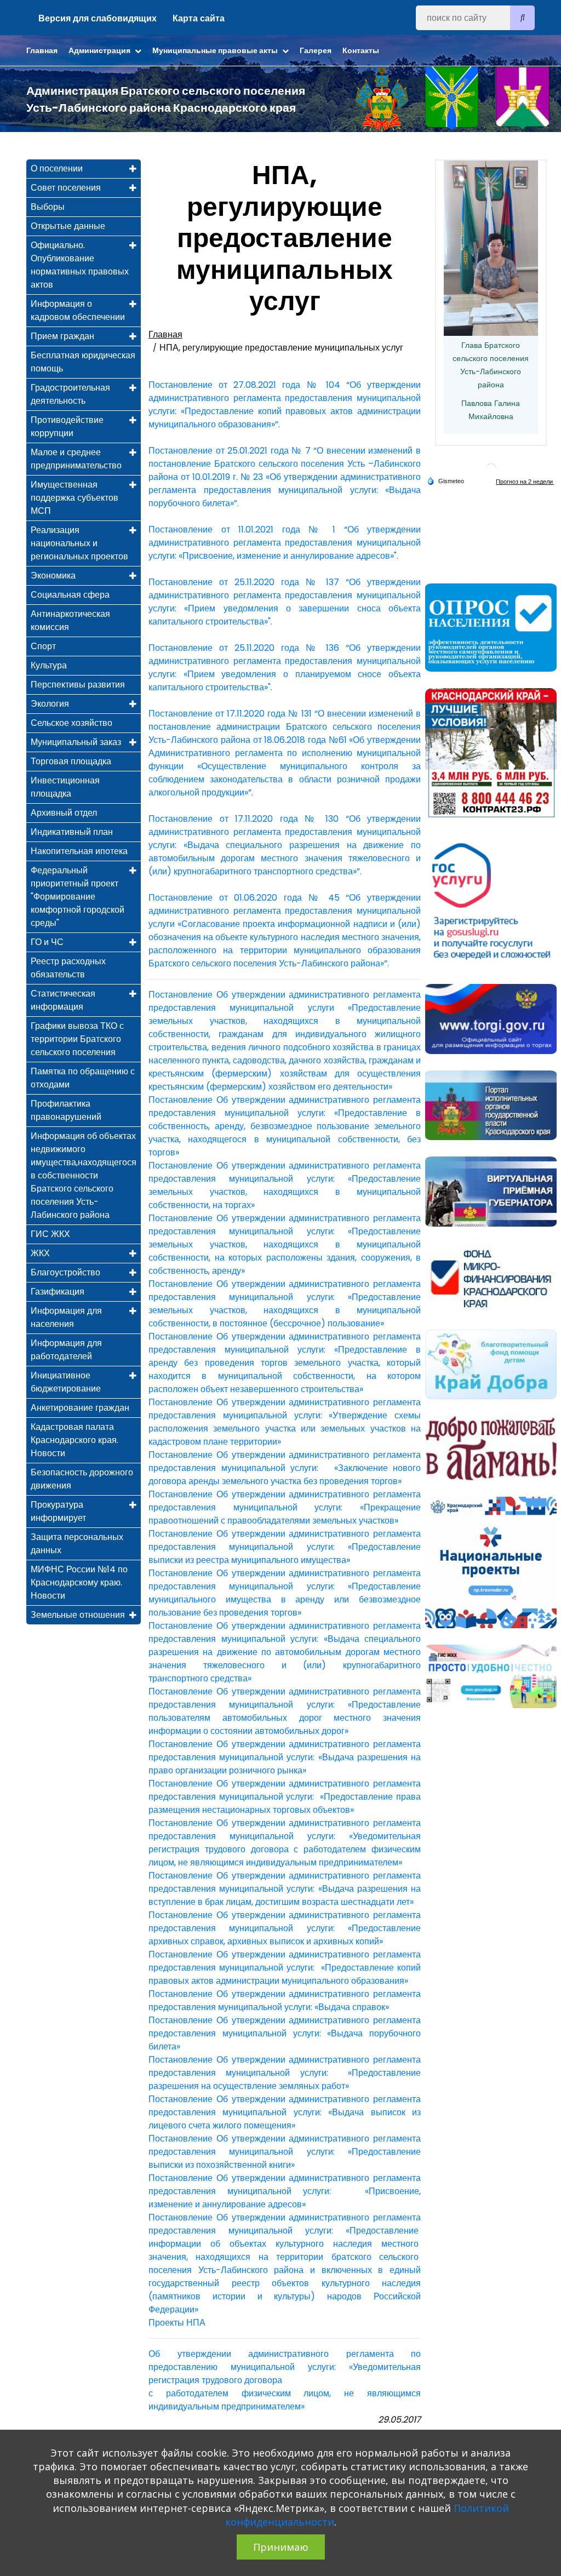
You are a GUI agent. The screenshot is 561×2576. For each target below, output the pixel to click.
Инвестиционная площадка (65, 787)
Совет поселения (66, 188)
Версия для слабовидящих (98, 18)
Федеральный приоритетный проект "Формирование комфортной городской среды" (78, 897)
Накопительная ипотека (79, 851)
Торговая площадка (71, 761)
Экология (50, 704)
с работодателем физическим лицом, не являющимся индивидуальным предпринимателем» (285, 2400)
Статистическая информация (63, 1000)
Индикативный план (72, 832)
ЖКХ (40, 1253)
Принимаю (281, 2547)
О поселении (57, 168)
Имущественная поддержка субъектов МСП (75, 498)
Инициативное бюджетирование (66, 1382)
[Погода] (445, 480)
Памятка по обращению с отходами (83, 1078)
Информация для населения (66, 1317)
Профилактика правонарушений (66, 1110)
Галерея (316, 50)
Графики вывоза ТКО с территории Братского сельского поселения (77, 1039)
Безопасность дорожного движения (82, 1479)
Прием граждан (62, 336)
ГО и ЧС (47, 942)
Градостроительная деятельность (70, 394)
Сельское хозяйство (71, 723)
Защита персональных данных (77, 1544)
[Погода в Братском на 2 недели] (525, 481)
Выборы (48, 207)
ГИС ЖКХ (50, 1234)
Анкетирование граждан (80, 1408)
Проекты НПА (177, 2323)
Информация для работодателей (66, 1350)
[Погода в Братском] (491, 469)
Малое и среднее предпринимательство (76, 459)
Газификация (58, 1292)
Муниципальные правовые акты (216, 50)
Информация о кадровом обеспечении (78, 310)
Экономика (53, 576)
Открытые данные (68, 226)
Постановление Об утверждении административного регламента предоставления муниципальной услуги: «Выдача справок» (285, 2000)
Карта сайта (199, 18)
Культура (49, 665)
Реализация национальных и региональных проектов (79, 543)
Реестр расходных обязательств (68, 968)
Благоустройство (65, 1272)
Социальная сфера (70, 595)
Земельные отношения (78, 1615)
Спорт (43, 646)
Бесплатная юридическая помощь (83, 362)
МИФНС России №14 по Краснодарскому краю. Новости (79, 1582)
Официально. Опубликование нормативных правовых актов (80, 265)
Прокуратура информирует (58, 1511)
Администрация (100, 50)
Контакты (361, 50)
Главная (42, 50)
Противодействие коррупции (67, 427)
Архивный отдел (64, 813)
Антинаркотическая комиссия (70, 620)
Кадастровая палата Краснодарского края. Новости (75, 1440)
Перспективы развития (78, 685)
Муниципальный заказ (76, 742)
